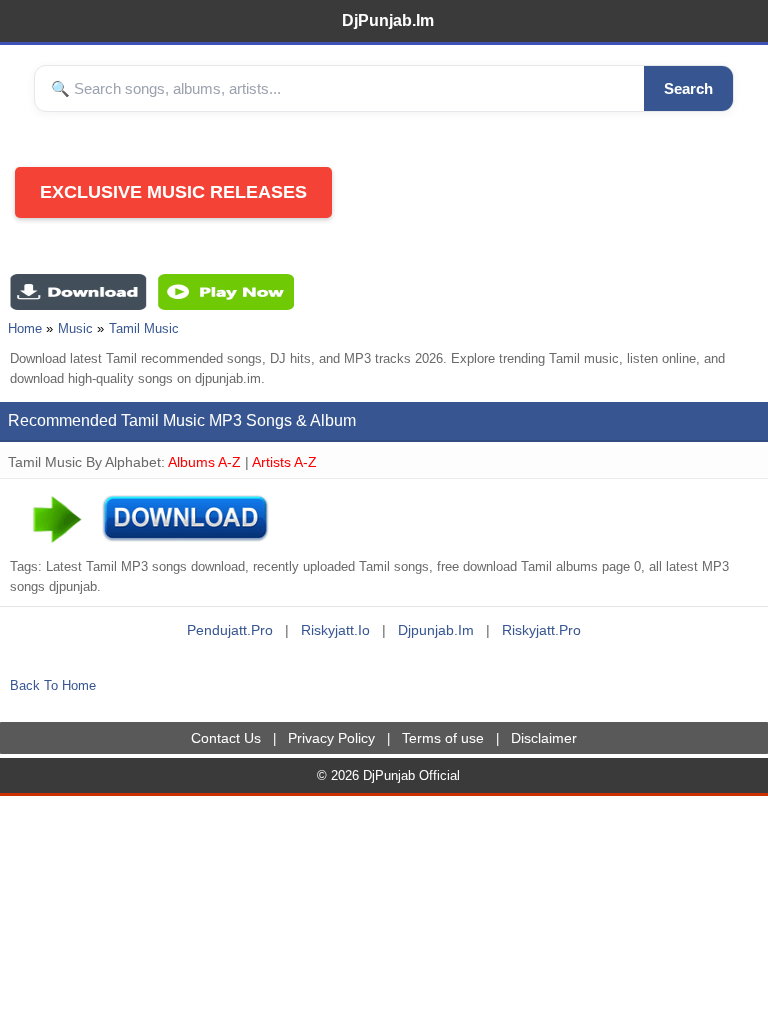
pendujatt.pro (230, 630)
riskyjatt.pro (541, 630)
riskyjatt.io (335, 630)
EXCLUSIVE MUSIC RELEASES (173, 192)
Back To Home (53, 685)
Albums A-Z (204, 462)
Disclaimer (544, 738)
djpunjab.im (436, 630)
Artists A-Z (284, 462)
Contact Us (226, 738)
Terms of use (443, 738)
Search (688, 88)
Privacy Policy (331, 738)
